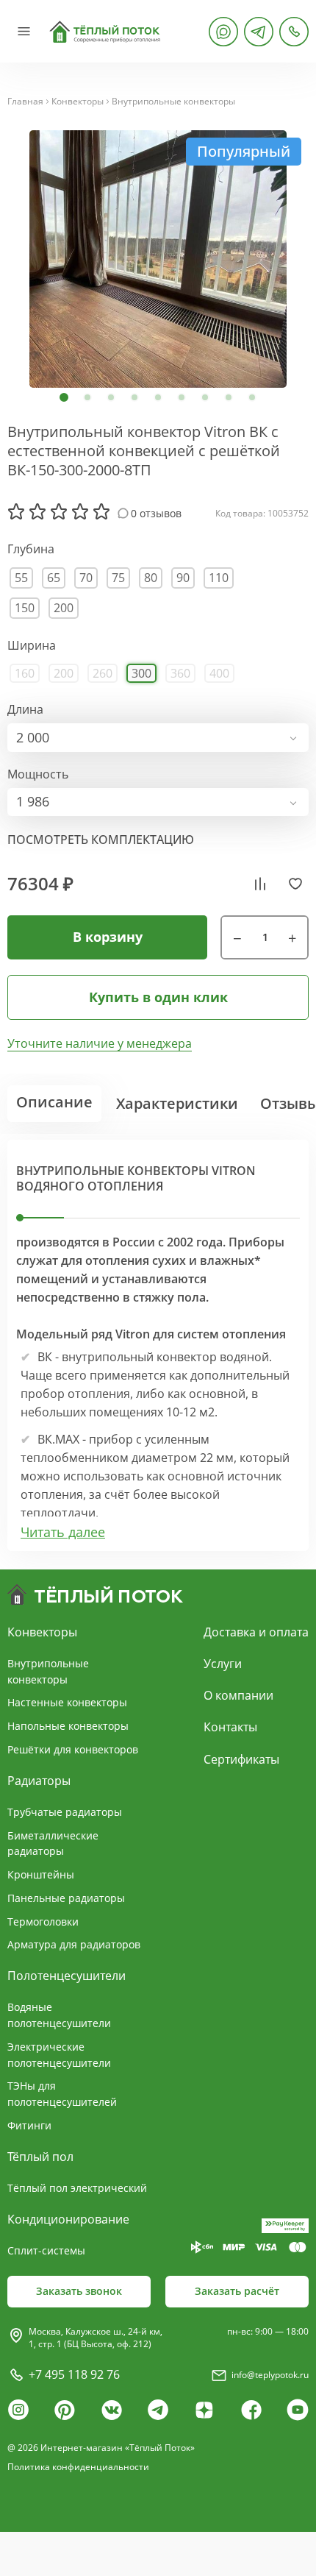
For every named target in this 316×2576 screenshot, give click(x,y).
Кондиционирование (68, 2219)
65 (54, 578)
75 (118, 578)
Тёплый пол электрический (77, 2188)
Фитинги (29, 2125)
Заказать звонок (79, 2291)
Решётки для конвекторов (73, 1749)
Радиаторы (39, 1781)
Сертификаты (241, 1759)
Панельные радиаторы (66, 1898)
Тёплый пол (40, 2157)
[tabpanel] (158, 259)
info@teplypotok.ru (270, 2375)
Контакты (230, 1727)
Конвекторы (78, 102)
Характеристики (177, 1103)
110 (219, 578)
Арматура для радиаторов (74, 1944)
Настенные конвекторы (67, 1702)
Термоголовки (43, 1922)
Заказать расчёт (237, 2291)
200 (64, 608)
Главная (25, 102)
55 (21, 578)
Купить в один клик (158, 997)
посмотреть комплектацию (101, 840)
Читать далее (63, 1532)
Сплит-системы (46, 2250)
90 (183, 578)
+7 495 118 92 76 (74, 2374)
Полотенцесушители (67, 1976)
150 (25, 608)
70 (86, 578)
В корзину (108, 937)
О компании (238, 1695)
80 (151, 578)
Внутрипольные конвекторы (173, 102)
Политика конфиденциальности (78, 2467)
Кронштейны (41, 1874)
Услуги (223, 1664)
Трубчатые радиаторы (65, 1812)
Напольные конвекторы (68, 1726)
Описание (54, 1102)
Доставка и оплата (256, 1632)
